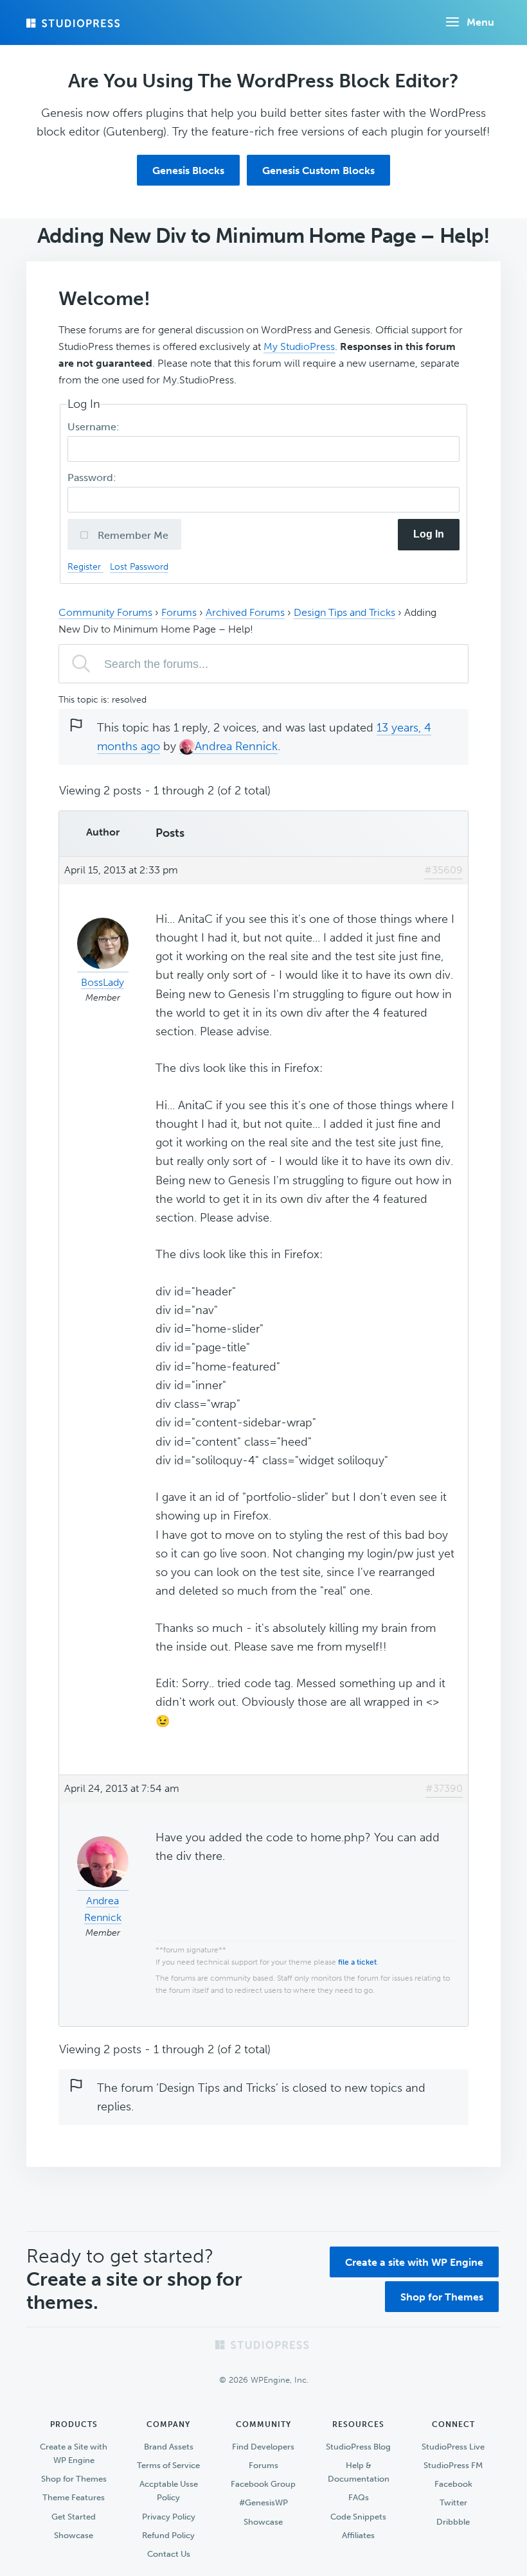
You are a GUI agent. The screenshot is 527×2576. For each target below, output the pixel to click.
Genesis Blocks (188, 171)
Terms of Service (168, 2465)
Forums (179, 612)
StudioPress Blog (358, 2447)
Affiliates (358, 2535)
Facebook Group (263, 2484)
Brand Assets (169, 2447)
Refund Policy (168, 2535)
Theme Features (74, 2497)
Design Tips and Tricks (344, 612)
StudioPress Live (453, 2447)
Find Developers (263, 2447)
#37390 (444, 1788)
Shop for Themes (442, 2297)
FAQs (359, 2497)
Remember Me (132, 535)
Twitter (453, 2502)
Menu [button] (480, 22)
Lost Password (139, 566)
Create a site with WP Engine (414, 2262)
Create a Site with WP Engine (74, 2453)
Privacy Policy (169, 2517)
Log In (429, 534)
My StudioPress (299, 346)
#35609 (443, 870)
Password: (93, 478)
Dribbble (453, 2522)
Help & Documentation (359, 2472)
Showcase (74, 2535)
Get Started (74, 2517)
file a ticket (357, 1962)
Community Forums (105, 612)
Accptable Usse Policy (169, 2491)
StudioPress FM (453, 2465)
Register (85, 566)
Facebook (453, 2484)
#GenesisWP (263, 2502)
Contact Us (169, 2554)
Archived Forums (245, 612)
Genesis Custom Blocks (318, 171)
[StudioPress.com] (75, 23)
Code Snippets (358, 2517)
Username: (95, 427)
